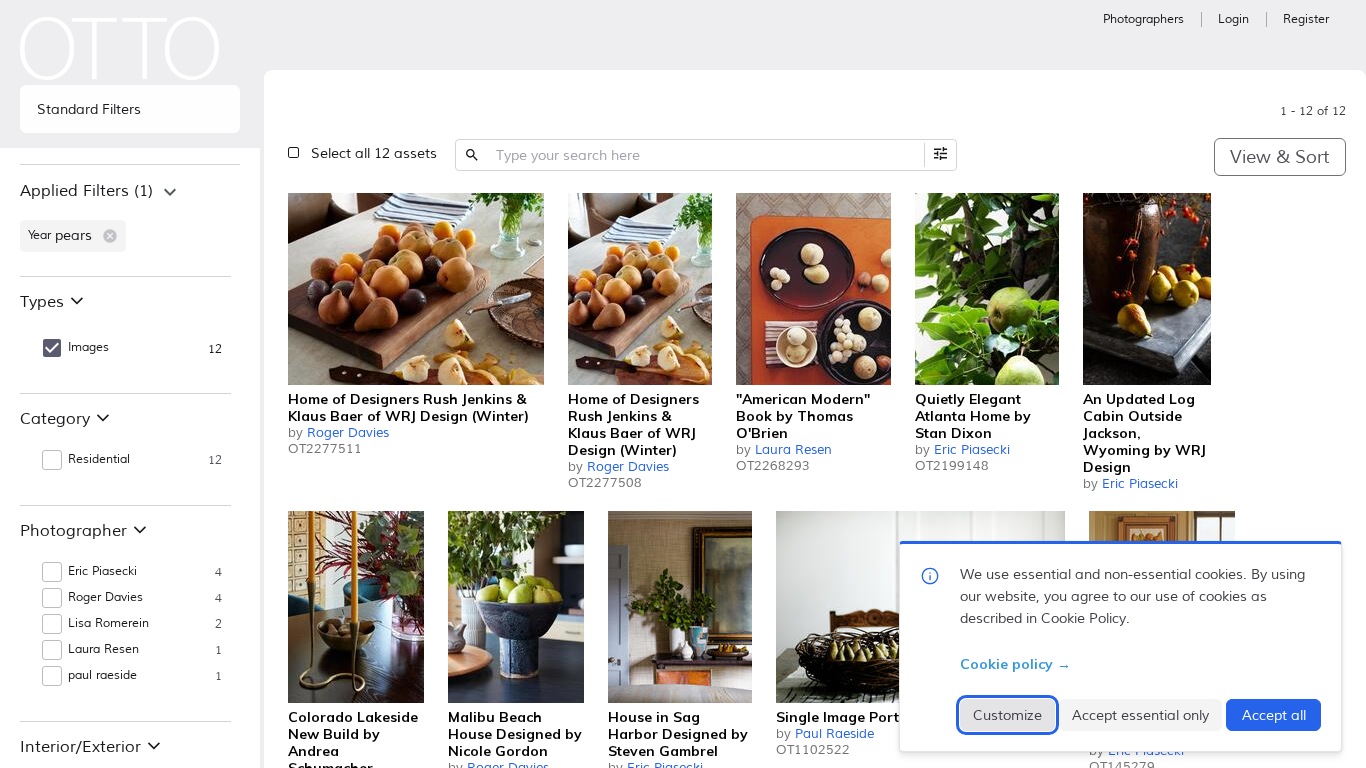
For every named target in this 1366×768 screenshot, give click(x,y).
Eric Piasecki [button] (102, 571)
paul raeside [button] (102, 675)
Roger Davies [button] (105, 597)
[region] (130, 220)
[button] (110, 236)
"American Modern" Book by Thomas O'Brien (803, 416)
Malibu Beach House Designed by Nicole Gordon (515, 734)
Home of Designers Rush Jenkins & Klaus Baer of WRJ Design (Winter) (408, 407)
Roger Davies (348, 433)
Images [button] (88, 347)
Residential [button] (99, 459)
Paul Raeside (834, 734)
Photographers (1143, 19)
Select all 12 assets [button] (374, 153)
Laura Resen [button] (103, 649)
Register (1306, 19)
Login (1233, 19)
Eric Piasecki (972, 450)
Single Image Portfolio (853, 717)
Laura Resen (793, 450)
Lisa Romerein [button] (108, 623)
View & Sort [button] (1279, 157)
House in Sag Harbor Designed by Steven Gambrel (678, 734)
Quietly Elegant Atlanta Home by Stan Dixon (973, 416)
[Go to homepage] (120, 48)
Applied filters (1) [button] (86, 191)
